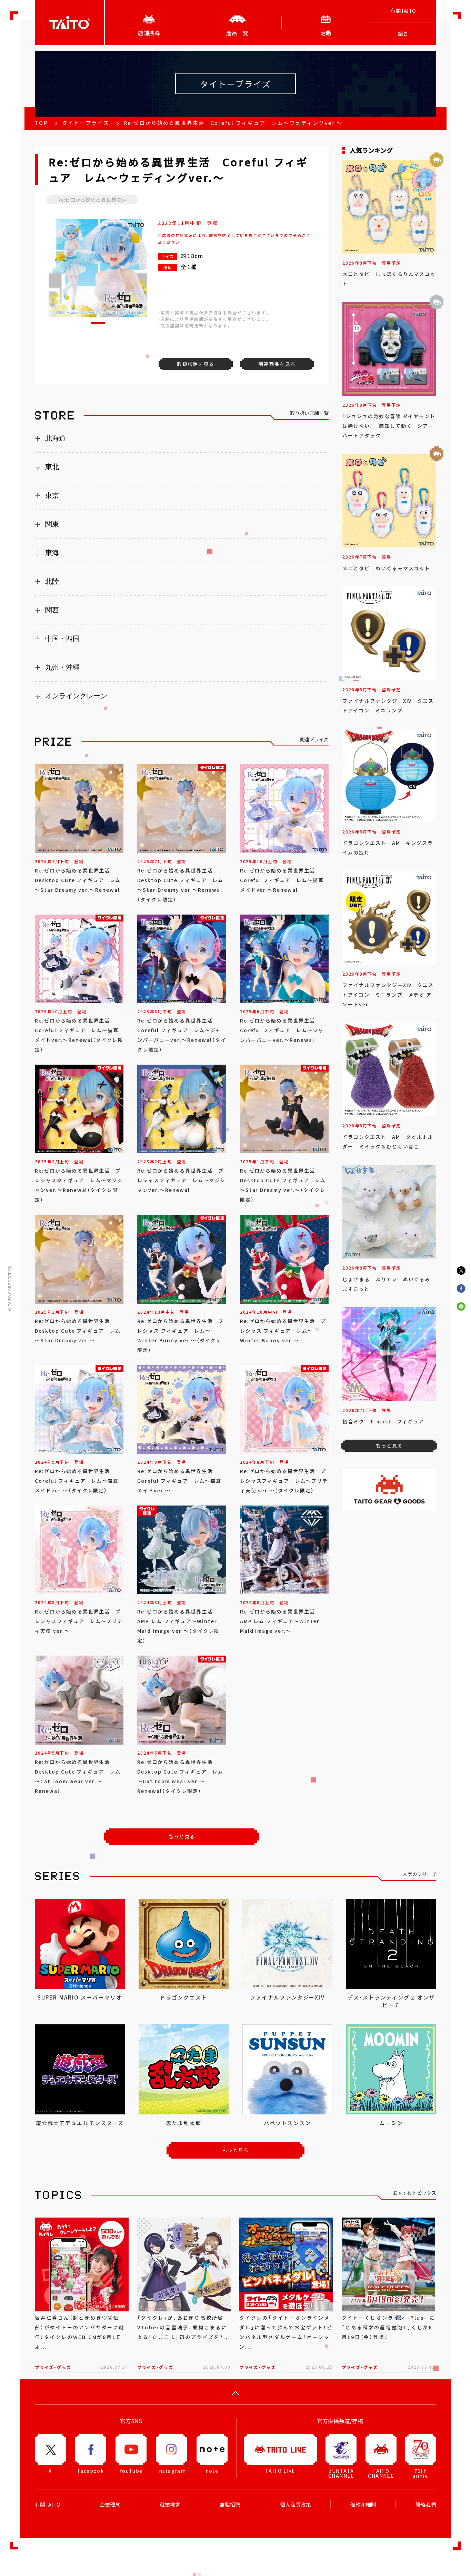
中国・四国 (62, 639)
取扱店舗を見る (196, 364)
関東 (52, 524)
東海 (52, 553)
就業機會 (170, 2505)
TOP (41, 123)
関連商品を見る (277, 364)
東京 (52, 495)
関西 (52, 610)
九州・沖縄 (62, 667)
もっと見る (182, 1836)
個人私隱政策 (295, 2505)
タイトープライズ (86, 123)
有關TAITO (403, 11)
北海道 (56, 438)
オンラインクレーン (76, 696)
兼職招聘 (230, 2505)
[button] (98, 323)
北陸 (52, 581)
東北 (52, 467)
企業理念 (110, 2505)
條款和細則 (363, 2505)
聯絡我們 (426, 2505)
